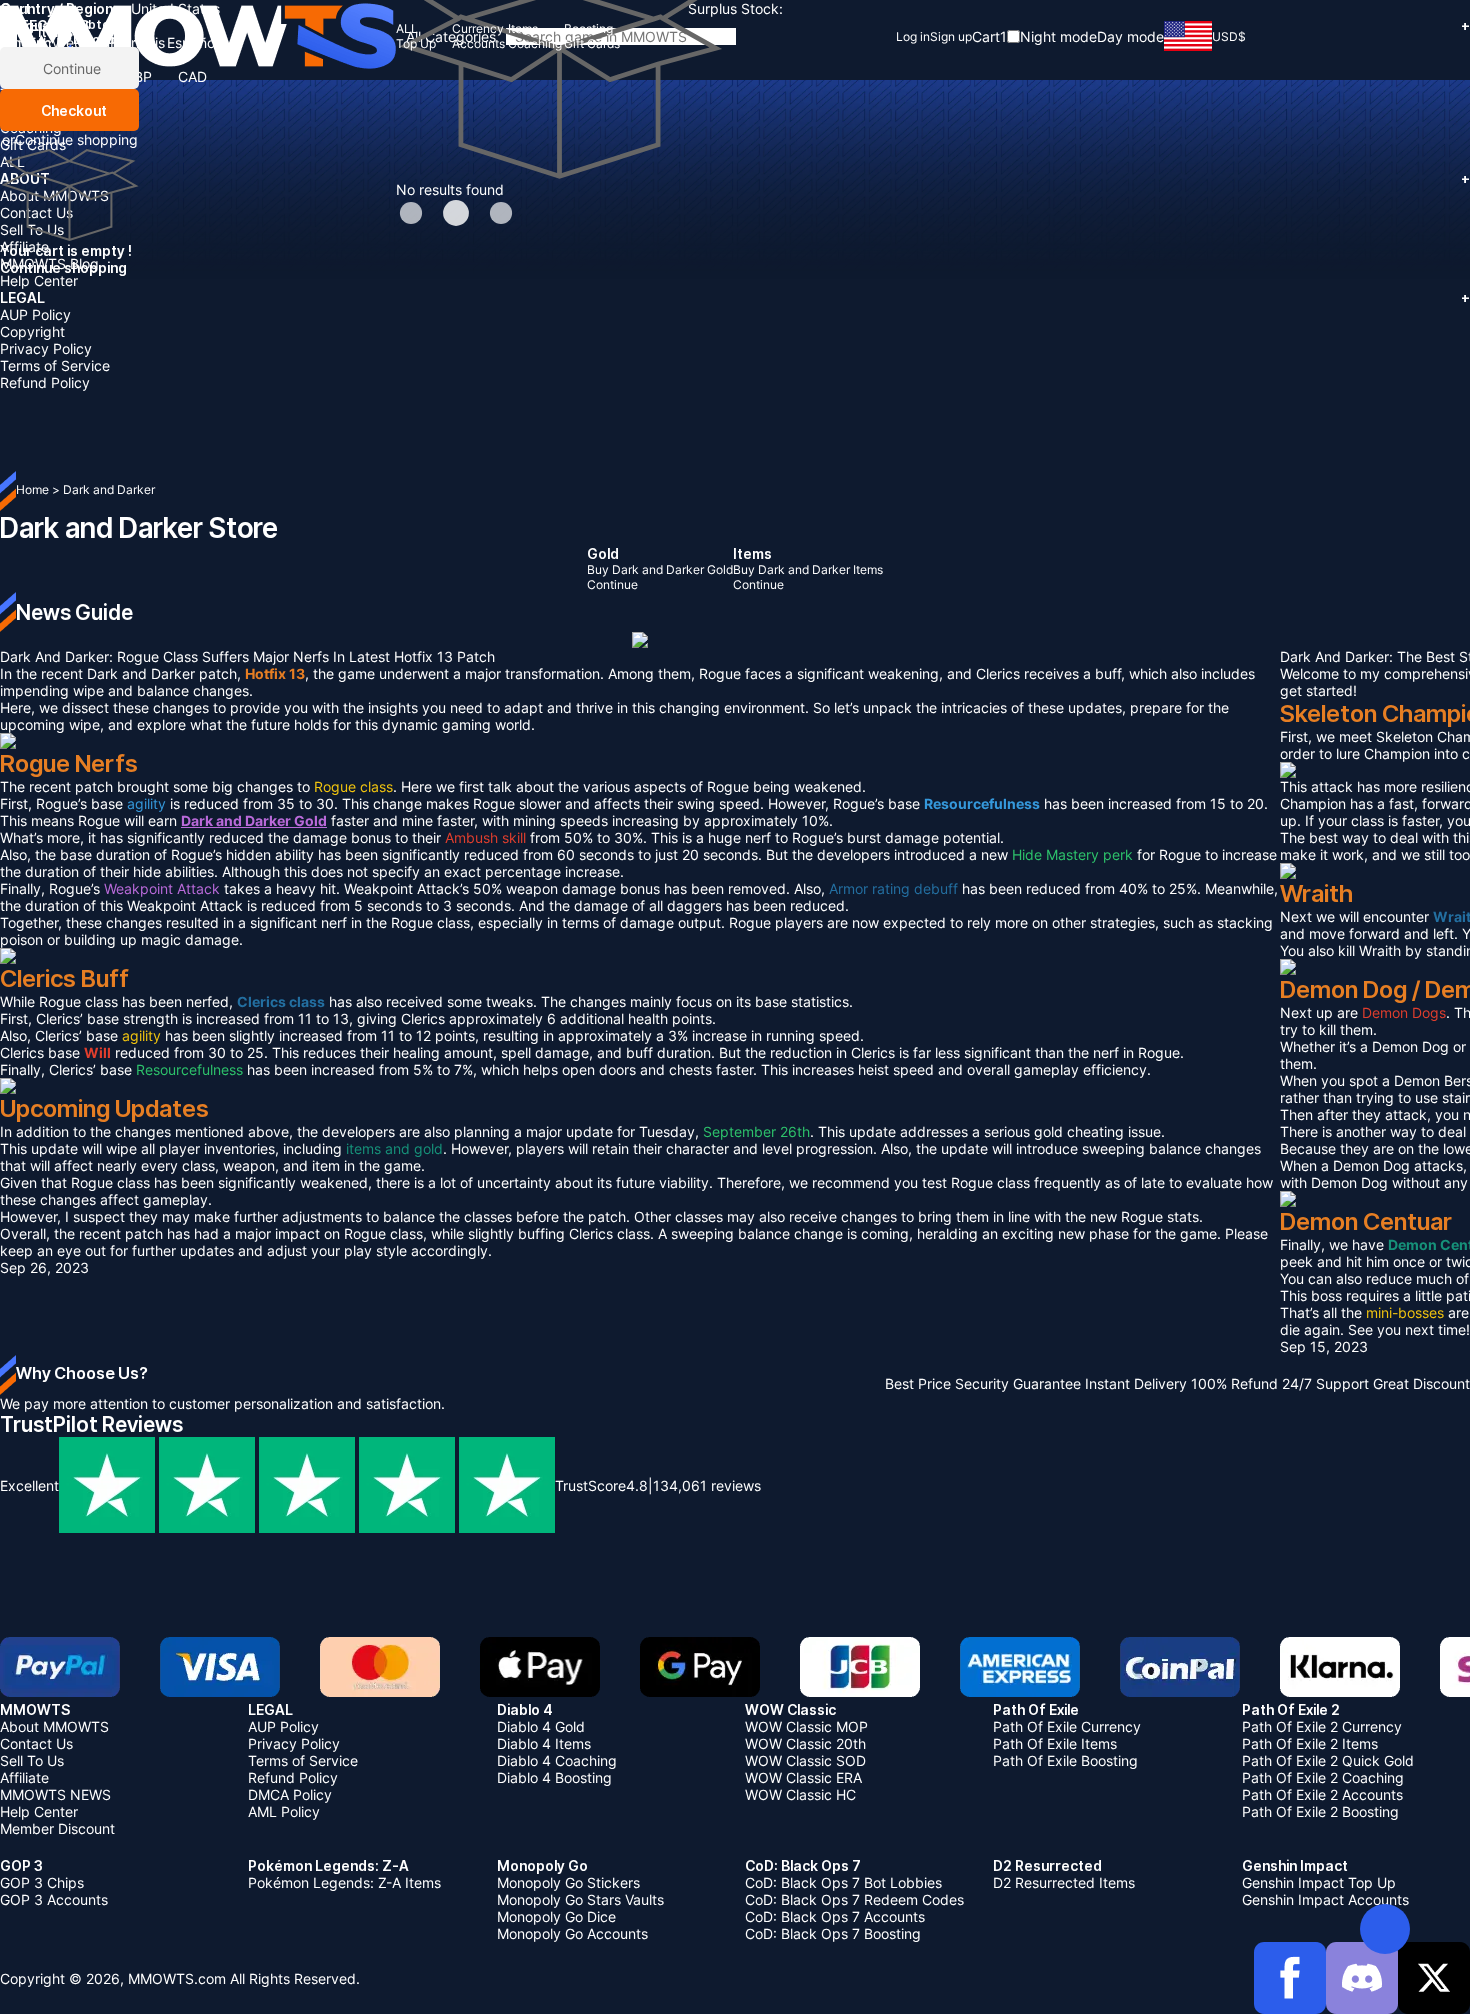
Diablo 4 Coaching (557, 1760)
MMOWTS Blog (49, 263)
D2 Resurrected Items (1064, 1882)
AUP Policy (35, 314)
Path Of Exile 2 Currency (1322, 1726)
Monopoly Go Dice (556, 1916)
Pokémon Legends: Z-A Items (344, 1882)
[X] (1434, 1978)
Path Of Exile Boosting (1065, 1760)
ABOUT (735, 178)
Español (192, 42)
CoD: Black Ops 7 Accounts (835, 1916)
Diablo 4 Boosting (554, 1777)
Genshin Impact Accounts (1325, 1899)
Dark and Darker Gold (254, 820)
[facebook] (1290, 1978)
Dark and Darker (109, 489)
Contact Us (36, 212)
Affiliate (24, 246)
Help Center (39, 280)
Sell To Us (32, 229)
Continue (70, 68)
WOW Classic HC (800, 1794)
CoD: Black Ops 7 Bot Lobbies (843, 1882)
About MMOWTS (54, 195)
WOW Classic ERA (803, 1777)
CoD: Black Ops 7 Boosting (833, 1933)
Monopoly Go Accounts (572, 1933)
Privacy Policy (46, 348)
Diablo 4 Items (544, 1743)
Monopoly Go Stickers (568, 1882)
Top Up (24, 93)
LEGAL (735, 297)
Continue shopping (76, 139)
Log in (913, 36)
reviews (707, 1485)
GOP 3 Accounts (54, 1899)
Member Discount (57, 1828)
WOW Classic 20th (805, 1743)
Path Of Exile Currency (1067, 1726)
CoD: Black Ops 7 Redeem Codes (854, 1899)
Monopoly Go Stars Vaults (580, 1899)
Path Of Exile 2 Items (1310, 1743)
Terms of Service (55, 365)
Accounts (30, 110)
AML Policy (284, 1811)
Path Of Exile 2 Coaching (1323, 1777)
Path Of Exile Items (1055, 1743)
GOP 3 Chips (42, 1882)
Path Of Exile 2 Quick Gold (1328, 1760)
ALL (12, 161)
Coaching (31, 127)
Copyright (32, 331)
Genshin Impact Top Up (1319, 1882)
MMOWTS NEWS (55, 1794)
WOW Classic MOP (806, 1726)
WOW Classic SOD (805, 1760)
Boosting (28, 76)
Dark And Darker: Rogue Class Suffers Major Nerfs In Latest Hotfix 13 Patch (247, 656)
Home (32, 489)
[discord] (1362, 1978)
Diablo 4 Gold (541, 1726)
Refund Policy (45, 382)
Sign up (951, 36)
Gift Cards (33, 144)
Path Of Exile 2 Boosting (1320, 1811)
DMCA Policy (290, 1794)
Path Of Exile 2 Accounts (1322, 1794)
